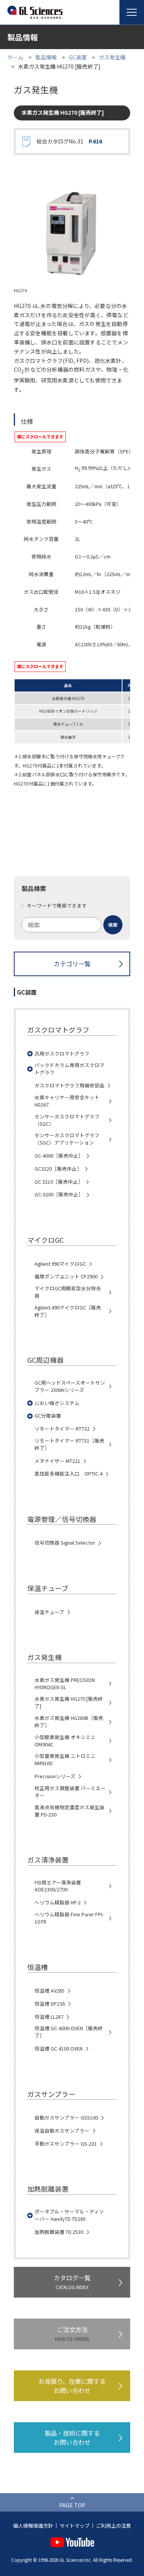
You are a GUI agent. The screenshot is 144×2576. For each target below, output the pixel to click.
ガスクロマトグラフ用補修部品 (70, 1085)
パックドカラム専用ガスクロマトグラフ (70, 1069)
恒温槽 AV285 (50, 1991)
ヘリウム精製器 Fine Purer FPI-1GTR (69, 1918)
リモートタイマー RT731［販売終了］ (70, 1444)
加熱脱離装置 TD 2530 (59, 2232)
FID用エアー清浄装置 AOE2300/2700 (58, 1886)
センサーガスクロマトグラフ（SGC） (67, 1120)
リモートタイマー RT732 (62, 1429)
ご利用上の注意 (113, 2526)
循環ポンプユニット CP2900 (66, 1276)
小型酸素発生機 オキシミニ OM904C (65, 1741)
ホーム (15, 57)
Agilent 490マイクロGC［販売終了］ (68, 1311)
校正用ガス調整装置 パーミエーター (70, 1792)
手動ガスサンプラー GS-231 (66, 2144)
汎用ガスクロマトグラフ (62, 1054)
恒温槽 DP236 (50, 2004)
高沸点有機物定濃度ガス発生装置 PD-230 (70, 1811)
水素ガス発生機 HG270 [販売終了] (69, 1702)
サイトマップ (74, 2526)
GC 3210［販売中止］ (59, 1182)
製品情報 (46, 57)
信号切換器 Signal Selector (65, 1543)
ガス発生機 (112, 57)
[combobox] (72, 925)
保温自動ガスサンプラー (62, 2131)
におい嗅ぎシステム (57, 1403)
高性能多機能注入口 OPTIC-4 (69, 1474)
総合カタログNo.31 (69, 141)
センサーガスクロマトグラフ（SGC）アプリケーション (67, 1139)
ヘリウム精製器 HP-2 (58, 1902)
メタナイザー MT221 (57, 1461)
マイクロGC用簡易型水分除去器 (68, 1292)
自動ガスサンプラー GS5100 (66, 2118)
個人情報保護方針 (33, 2526)
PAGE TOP (72, 2505)
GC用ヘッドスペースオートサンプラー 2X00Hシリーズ (70, 1386)
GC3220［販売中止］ (58, 1169)
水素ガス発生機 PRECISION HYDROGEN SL (65, 1684)
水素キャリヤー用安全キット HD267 (67, 1101)
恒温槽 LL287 (49, 2017)
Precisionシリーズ (55, 1776)
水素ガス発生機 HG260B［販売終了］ (69, 1722)
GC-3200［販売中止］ (59, 1194)
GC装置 (78, 57)
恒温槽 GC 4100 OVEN (59, 2049)
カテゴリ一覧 (72, 964)
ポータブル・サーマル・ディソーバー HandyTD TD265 (69, 2215)
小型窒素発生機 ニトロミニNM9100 (65, 1760)
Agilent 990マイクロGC (60, 1264)
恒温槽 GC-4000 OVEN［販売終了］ (69, 2032)
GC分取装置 (48, 1416)
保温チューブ (49, 1612)
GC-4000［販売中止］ (59, 1156)
